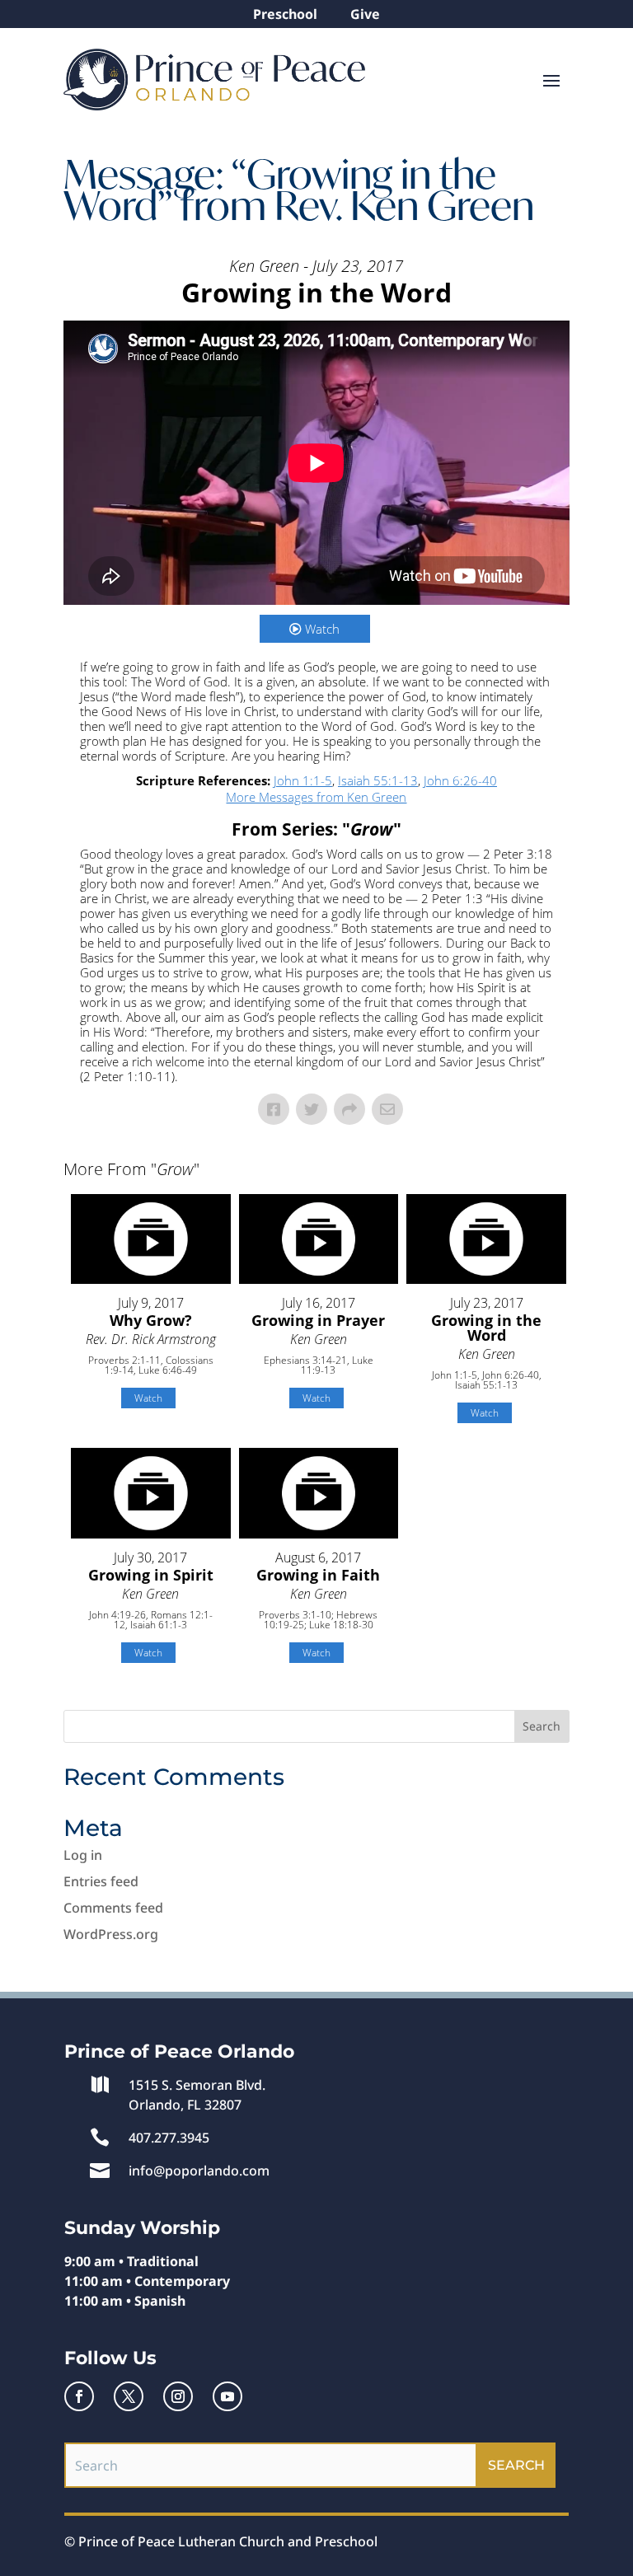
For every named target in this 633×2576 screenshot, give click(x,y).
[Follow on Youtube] (227, 2396)
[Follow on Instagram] (178, 2396)
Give (365, 14)
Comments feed (113, 1908)
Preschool (285, 14)
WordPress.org (111, 1934)
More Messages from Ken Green (316, 797)
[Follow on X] (129, 2396)
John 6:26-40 (460, 780)
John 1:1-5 (303, 780)
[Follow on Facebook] (79, 2396)
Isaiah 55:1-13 (378, 780)
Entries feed (101, 1881)
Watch (322, 629)
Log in (83, 1855)
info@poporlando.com (199, 2171)
